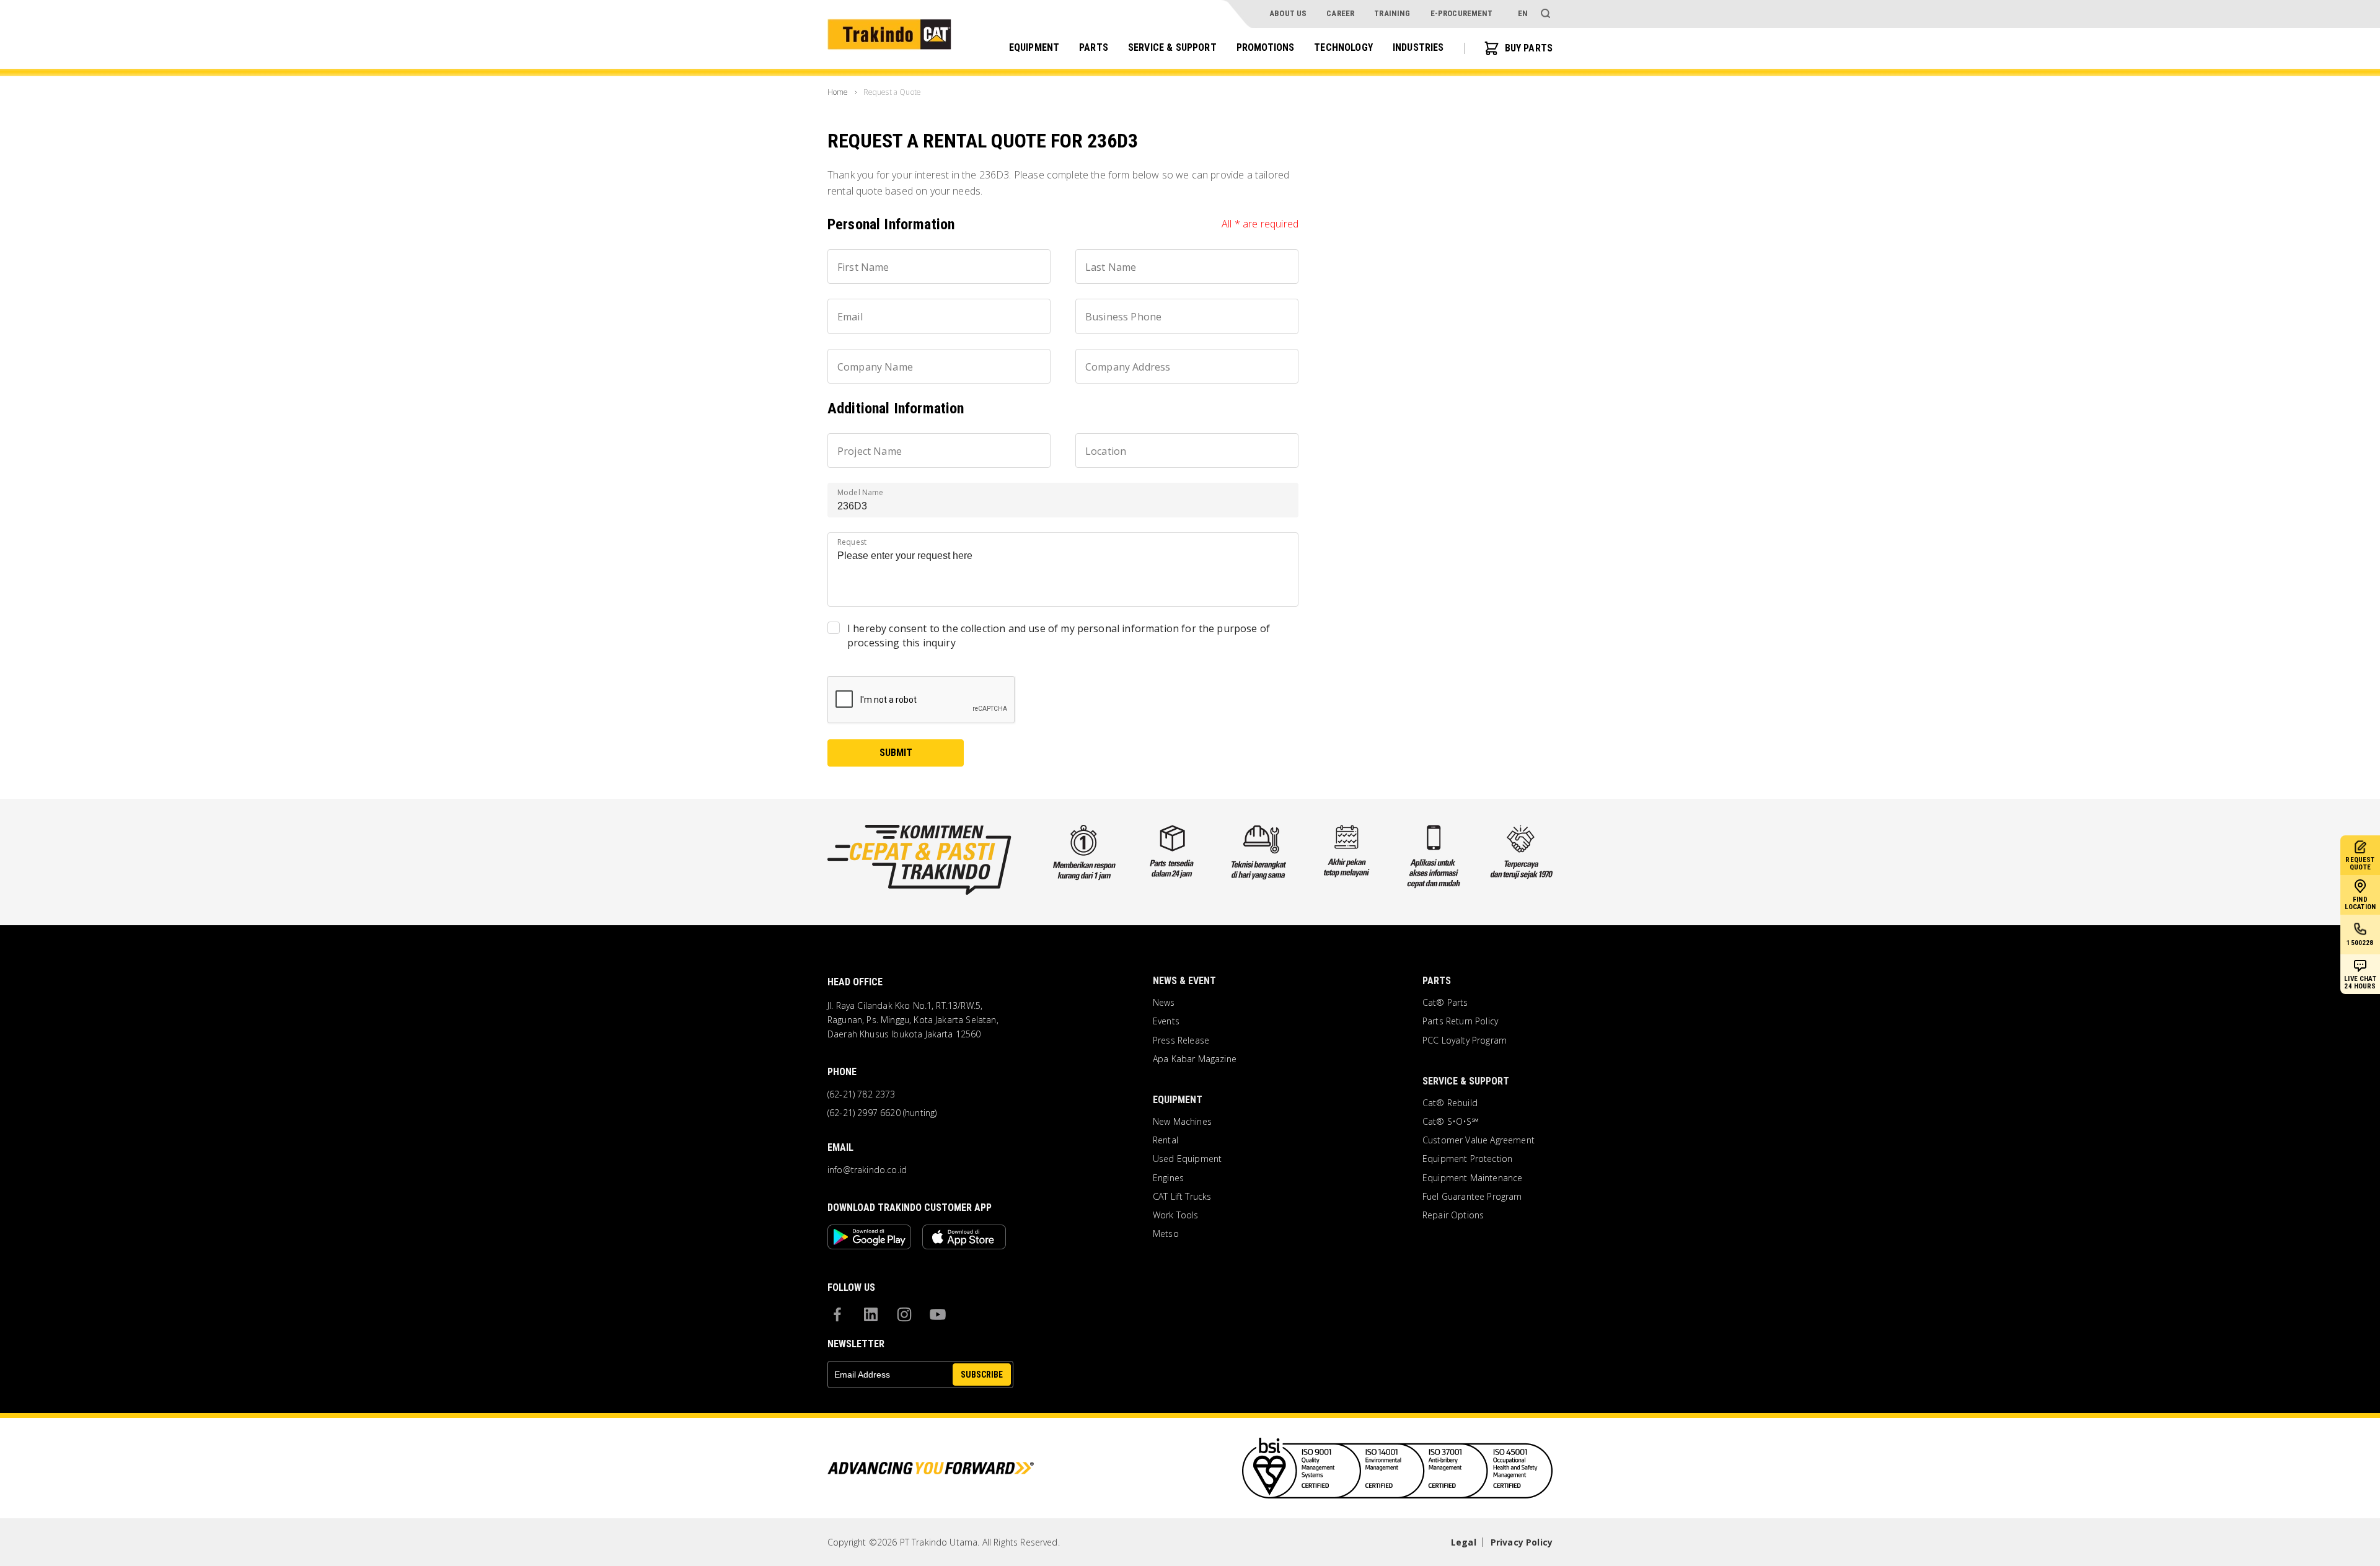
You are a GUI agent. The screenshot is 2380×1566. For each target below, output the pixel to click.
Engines (1168, 1178)
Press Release (1181, 1040)
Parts (1094, 47)
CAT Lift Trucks (1182, 1197)
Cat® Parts (1445, 1003)
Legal (1464, 1542)
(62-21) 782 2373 (862, 1094)
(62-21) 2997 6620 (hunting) (882, 1113)
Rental (1166, 1140)
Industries (1418, 47)
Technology (1343, 47)
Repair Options (1453, 1215)
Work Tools (1176, 1215)
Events (1166, 1021)
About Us (1288, 13)
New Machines (1182, 1122)
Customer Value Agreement (1479, 1140)
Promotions (1266, 47)
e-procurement (1462, 13)
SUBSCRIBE (982, 1375)
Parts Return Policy (1460, 1021)
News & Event (1184, 981)
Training (1392, 13)
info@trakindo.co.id (867, 1170)
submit (896, 753)
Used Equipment (1187, 1159)
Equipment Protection (1467, 1159)
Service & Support (1172, 47)
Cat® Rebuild (1450, 1103)
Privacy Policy (1522, 1542)
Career (1340, 13)
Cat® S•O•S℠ (1451, 1122)
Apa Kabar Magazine (1195, 1059)
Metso (1166, 1234)
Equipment (1034, 47)
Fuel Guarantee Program (1472, 1197)
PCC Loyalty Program (1465, 1040)
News (1164, 1003)
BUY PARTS (1529, 48)
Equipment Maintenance (1472, 1178)
